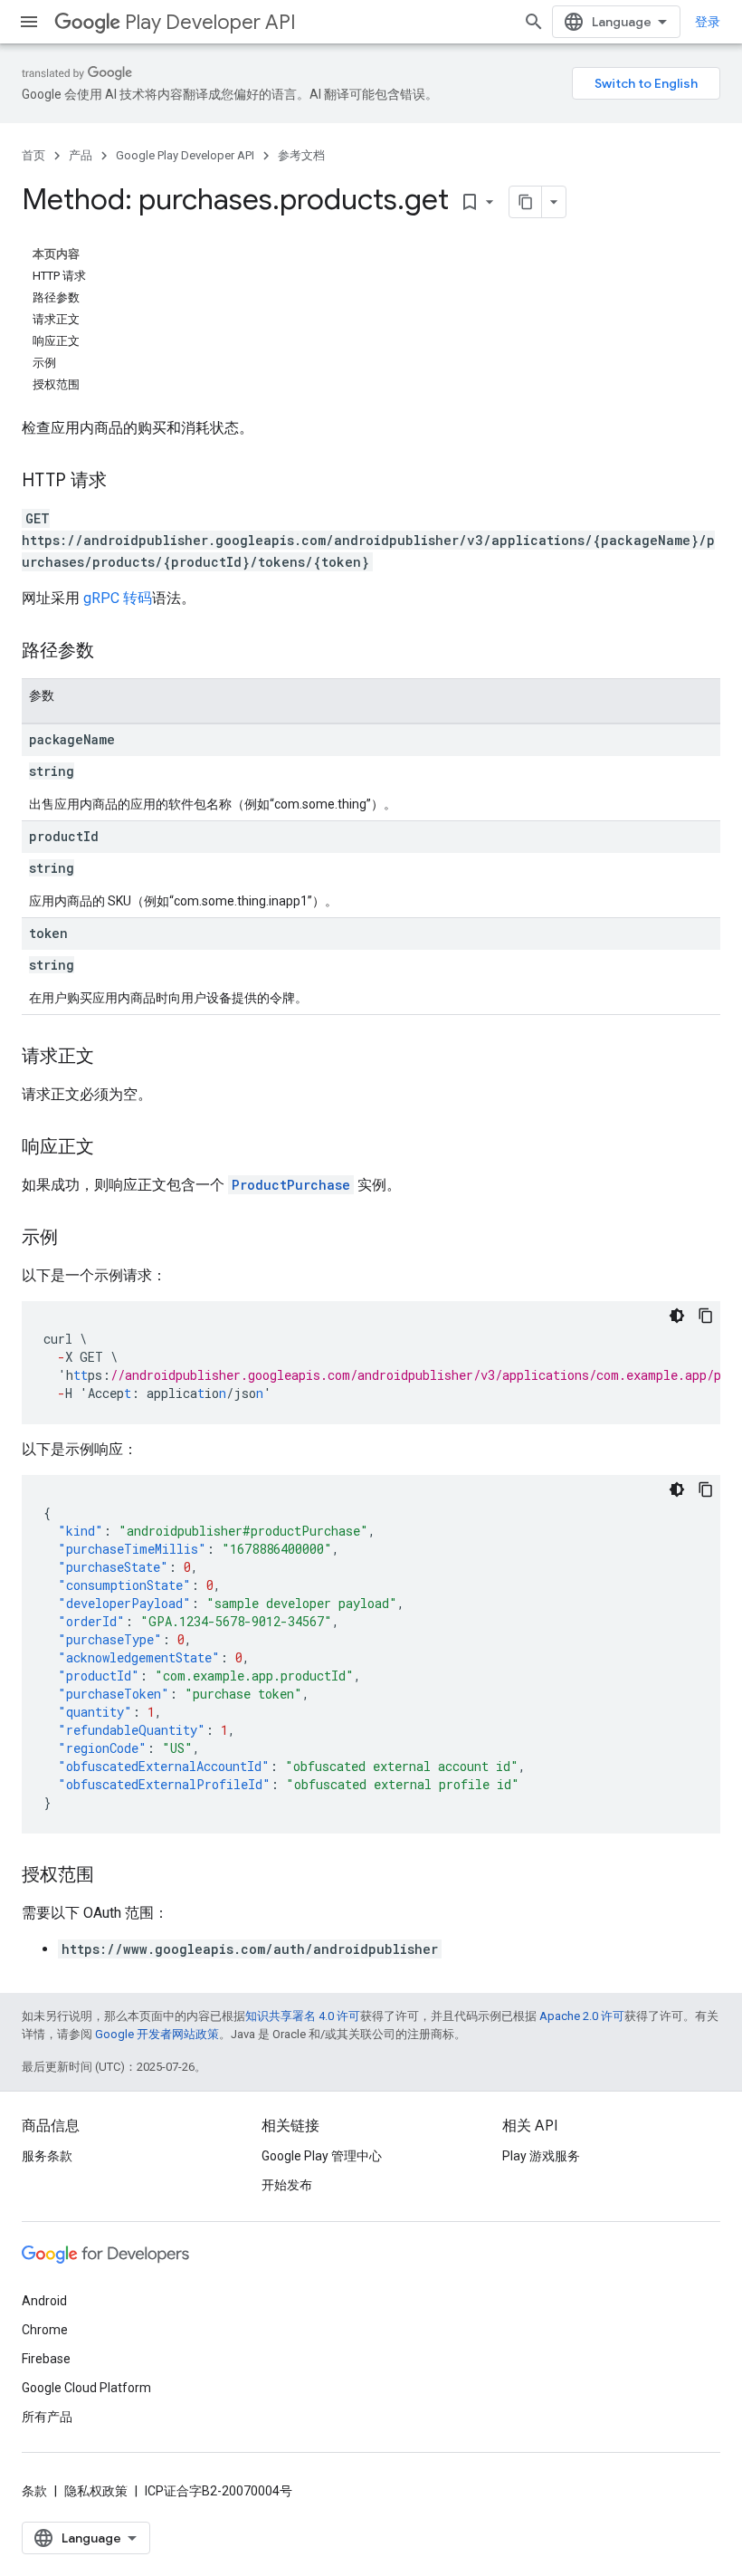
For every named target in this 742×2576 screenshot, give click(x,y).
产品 (81, 155)
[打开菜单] (29, 22)
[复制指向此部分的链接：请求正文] (112, 1058)
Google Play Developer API (185, 155)
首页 (33, 155)
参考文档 (301, 155)
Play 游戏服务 (541, 2156)
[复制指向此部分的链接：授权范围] (112, 1876)
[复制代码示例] (706, 1316)
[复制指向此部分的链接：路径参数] (112, 652)
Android (44, 2301)
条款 (34, 2491)
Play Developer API (210, 22)
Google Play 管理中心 (322, 2156)
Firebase (46, 2359)
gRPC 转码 (118, 598)
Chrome (45, 2330)
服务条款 (47, 2156)
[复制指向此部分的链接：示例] (76, 1239)
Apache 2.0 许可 (582, 2016)
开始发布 (287, 2185)
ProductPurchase (291, 1185)
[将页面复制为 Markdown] (526, 202)
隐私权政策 (96, 2491)
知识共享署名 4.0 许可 (303, 2016)
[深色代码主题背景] (677, 1316)
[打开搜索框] (534, 22)
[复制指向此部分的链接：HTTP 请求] (125, 482)
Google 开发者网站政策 (157, 2034)
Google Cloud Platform (86, 2388)
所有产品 (47, 2417)
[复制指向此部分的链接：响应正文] (112, 1148)
